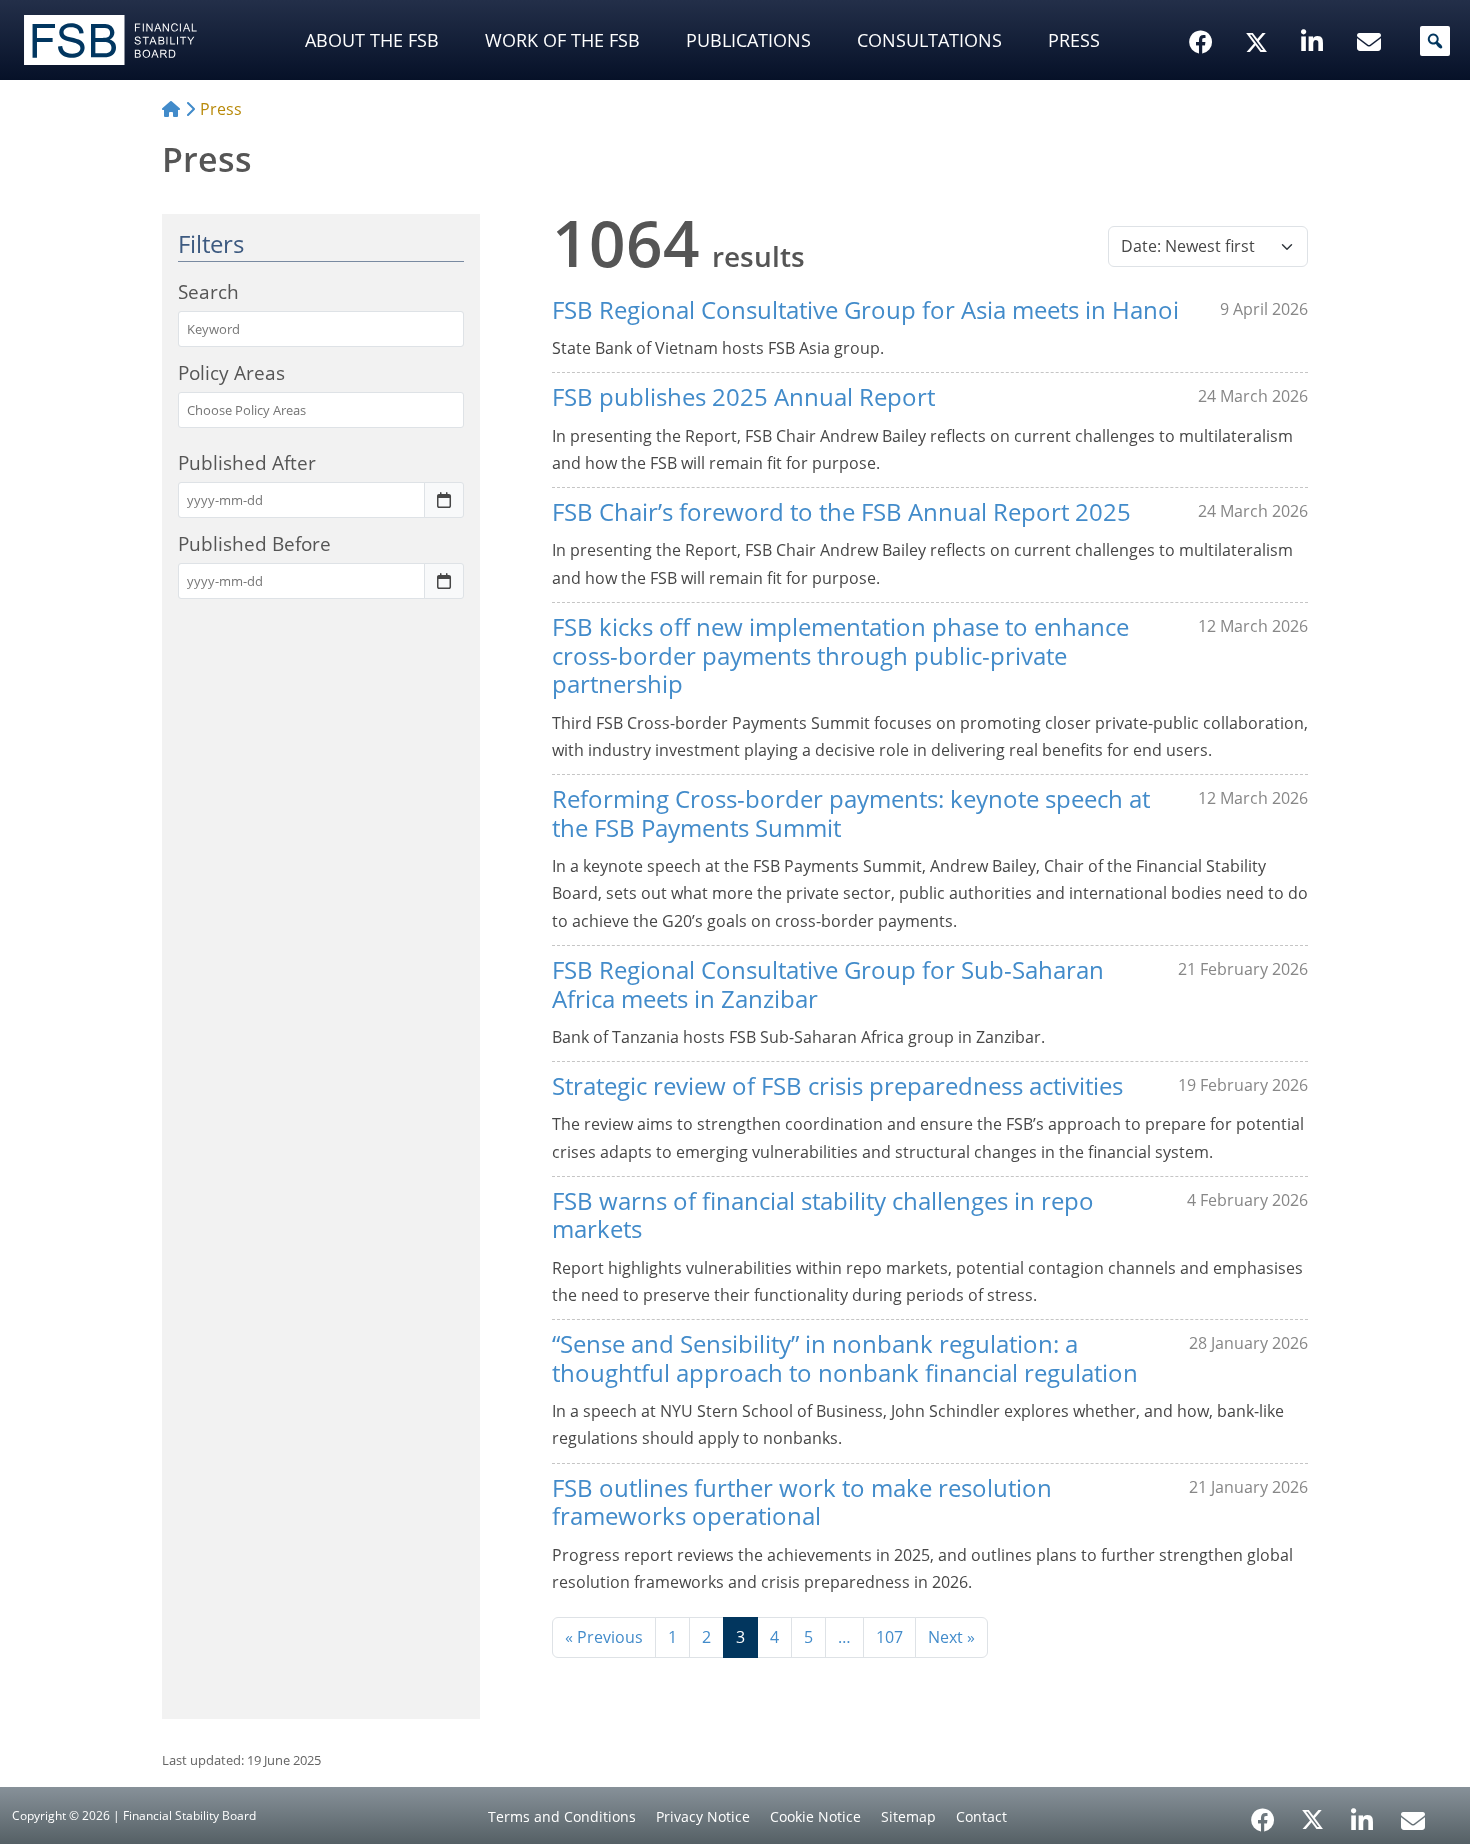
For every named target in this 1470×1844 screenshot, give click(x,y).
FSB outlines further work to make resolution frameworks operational (802, 1502)
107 (889, 1637)
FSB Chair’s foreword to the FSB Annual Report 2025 (841, 511)
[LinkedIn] (1362, 1813)
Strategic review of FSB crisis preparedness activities (837, 1085)
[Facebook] (1263, 1813)
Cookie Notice (815, 1816)
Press (1074, 40)
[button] (1435, 41)
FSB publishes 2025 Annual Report (743, 396)
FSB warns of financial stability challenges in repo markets (823, 1215)
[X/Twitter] (1259, 11)
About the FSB (372, 40)
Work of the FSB (562, 40)
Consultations (929, 40)
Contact (981, 1816)
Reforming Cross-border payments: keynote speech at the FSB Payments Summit (851, 813)
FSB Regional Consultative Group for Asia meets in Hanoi (865, 309)
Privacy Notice (703, 1816)
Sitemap (908, 1816)
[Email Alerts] (1413, 1818)
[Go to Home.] (171, 109)
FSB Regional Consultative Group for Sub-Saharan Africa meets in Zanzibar (828, 984)
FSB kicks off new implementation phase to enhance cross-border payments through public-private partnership (840, 655)
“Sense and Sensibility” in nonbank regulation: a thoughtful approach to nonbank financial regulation (845, 1358)
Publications (748, 40)
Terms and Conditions (562, 1816)
